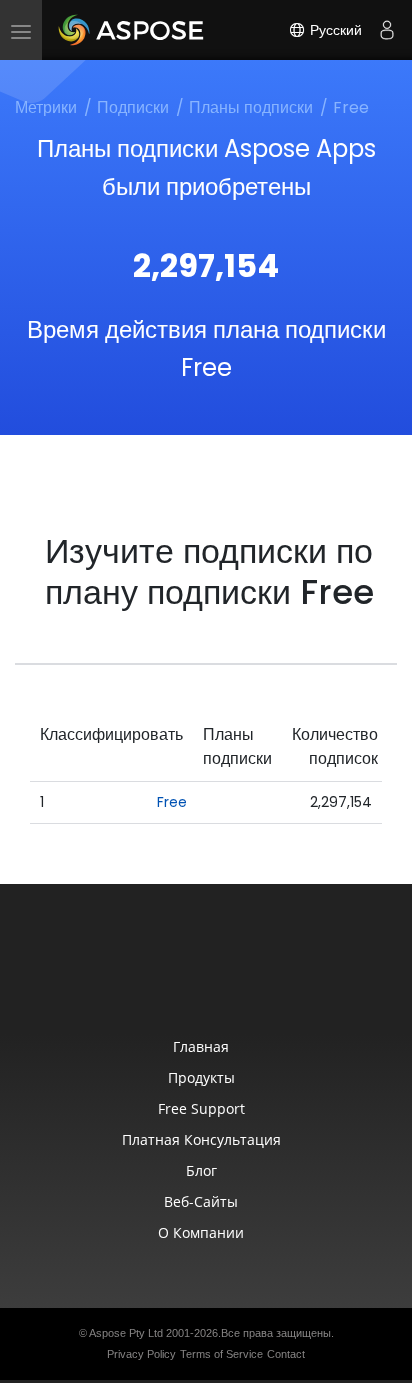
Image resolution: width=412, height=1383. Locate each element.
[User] (387, 30)
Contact (286, 1354)
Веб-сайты (201, 1201)
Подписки (133, 107)
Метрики (46, 107)
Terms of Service (221, 1354)
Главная (201, 1046)
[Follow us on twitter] (208, 972)
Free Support (201, 1108)
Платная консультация (201, 1139)
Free (172, 802)
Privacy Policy (141, 1354)
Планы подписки (251, 107)
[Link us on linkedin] (250, 972)
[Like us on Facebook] (166, 972)
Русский (334, 30)
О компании (201, 1232)
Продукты (201, 1077)
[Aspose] (132, 30)
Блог (201, 1170)
